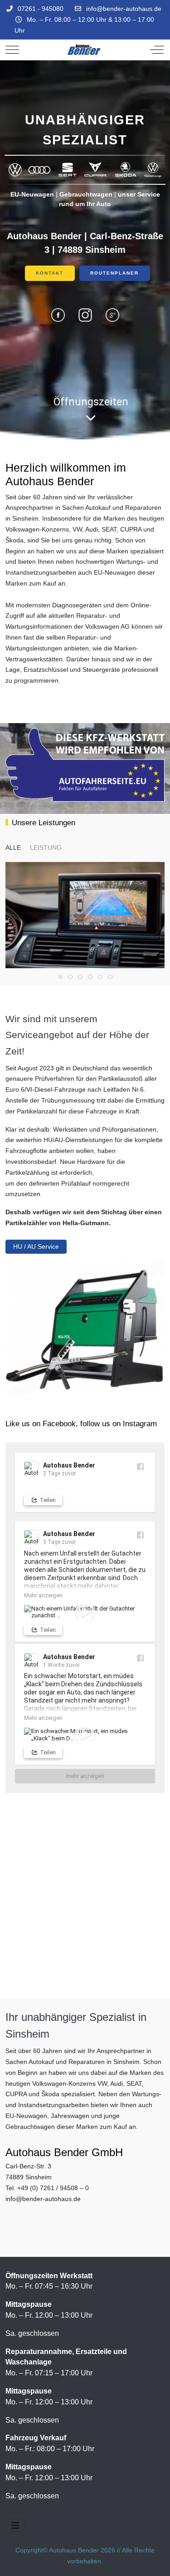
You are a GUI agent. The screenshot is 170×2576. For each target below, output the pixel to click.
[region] (85, 250)
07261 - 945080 (41, 9)
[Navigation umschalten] (15, 2526)
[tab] (60, 977)
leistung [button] (46, 847)
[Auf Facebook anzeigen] (140, 1466)
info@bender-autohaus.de (124, 9)
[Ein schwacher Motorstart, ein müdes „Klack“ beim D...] (85, 1735)
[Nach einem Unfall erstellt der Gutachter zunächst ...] (85, 1612)
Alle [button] (13, 847)
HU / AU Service (36, 1246)
